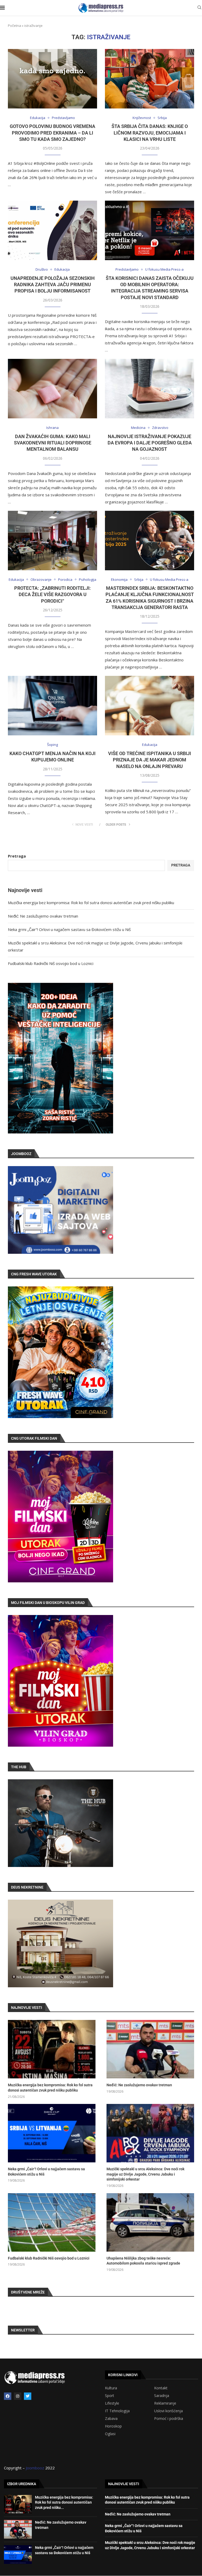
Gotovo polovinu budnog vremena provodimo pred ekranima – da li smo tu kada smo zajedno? (52, 133)
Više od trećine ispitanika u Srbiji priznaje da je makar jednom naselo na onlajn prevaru (150, 760)
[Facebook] (8, 2396)
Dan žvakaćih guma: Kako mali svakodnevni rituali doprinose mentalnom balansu (53, 443)
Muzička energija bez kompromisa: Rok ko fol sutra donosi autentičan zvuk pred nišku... (64, 2502)
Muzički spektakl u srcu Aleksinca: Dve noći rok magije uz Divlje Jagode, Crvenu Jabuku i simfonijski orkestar (145, 2174)
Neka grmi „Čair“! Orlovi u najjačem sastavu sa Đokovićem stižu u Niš (69, 929)
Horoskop (113, 2426)
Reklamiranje (165, 2403)
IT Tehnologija (117, 2411)
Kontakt (161, 2388)
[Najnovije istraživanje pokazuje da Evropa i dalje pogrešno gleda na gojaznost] (150, 389)
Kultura (111, 2388)
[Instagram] (18, 2396)
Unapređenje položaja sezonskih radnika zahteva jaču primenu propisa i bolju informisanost (53, 285)
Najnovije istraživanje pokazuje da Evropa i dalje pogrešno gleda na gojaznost (150, 443)
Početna (14, 26)
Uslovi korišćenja (168, 2411)
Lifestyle (112, 2403)
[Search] (199, 8)
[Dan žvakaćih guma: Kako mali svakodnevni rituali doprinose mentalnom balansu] (52, 389)
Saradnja (162, 2396)
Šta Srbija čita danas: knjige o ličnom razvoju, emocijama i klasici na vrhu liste (150, 133)
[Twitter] (28, 2396)
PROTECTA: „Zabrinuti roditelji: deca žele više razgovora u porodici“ (52, 595)
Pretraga (17, 856)
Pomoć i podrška (169, 2419)
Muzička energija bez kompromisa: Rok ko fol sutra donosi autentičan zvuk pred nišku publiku (91, 903)
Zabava (111, 2419)
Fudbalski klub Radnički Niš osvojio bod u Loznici (51, 963)
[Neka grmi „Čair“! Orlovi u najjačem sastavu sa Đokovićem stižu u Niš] (52, 2133)
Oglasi (110, 2434)
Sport (110, 2396)
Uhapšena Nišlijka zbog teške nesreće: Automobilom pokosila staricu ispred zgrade (143, 2261)
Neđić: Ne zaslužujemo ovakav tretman (43, 916)
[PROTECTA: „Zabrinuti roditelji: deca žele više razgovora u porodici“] (52, 541)
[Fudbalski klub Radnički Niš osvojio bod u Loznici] (52, 2222)
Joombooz (35, 2468)
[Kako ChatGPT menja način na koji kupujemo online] (52, 706)
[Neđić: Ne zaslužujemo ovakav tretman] (150, 2049)
